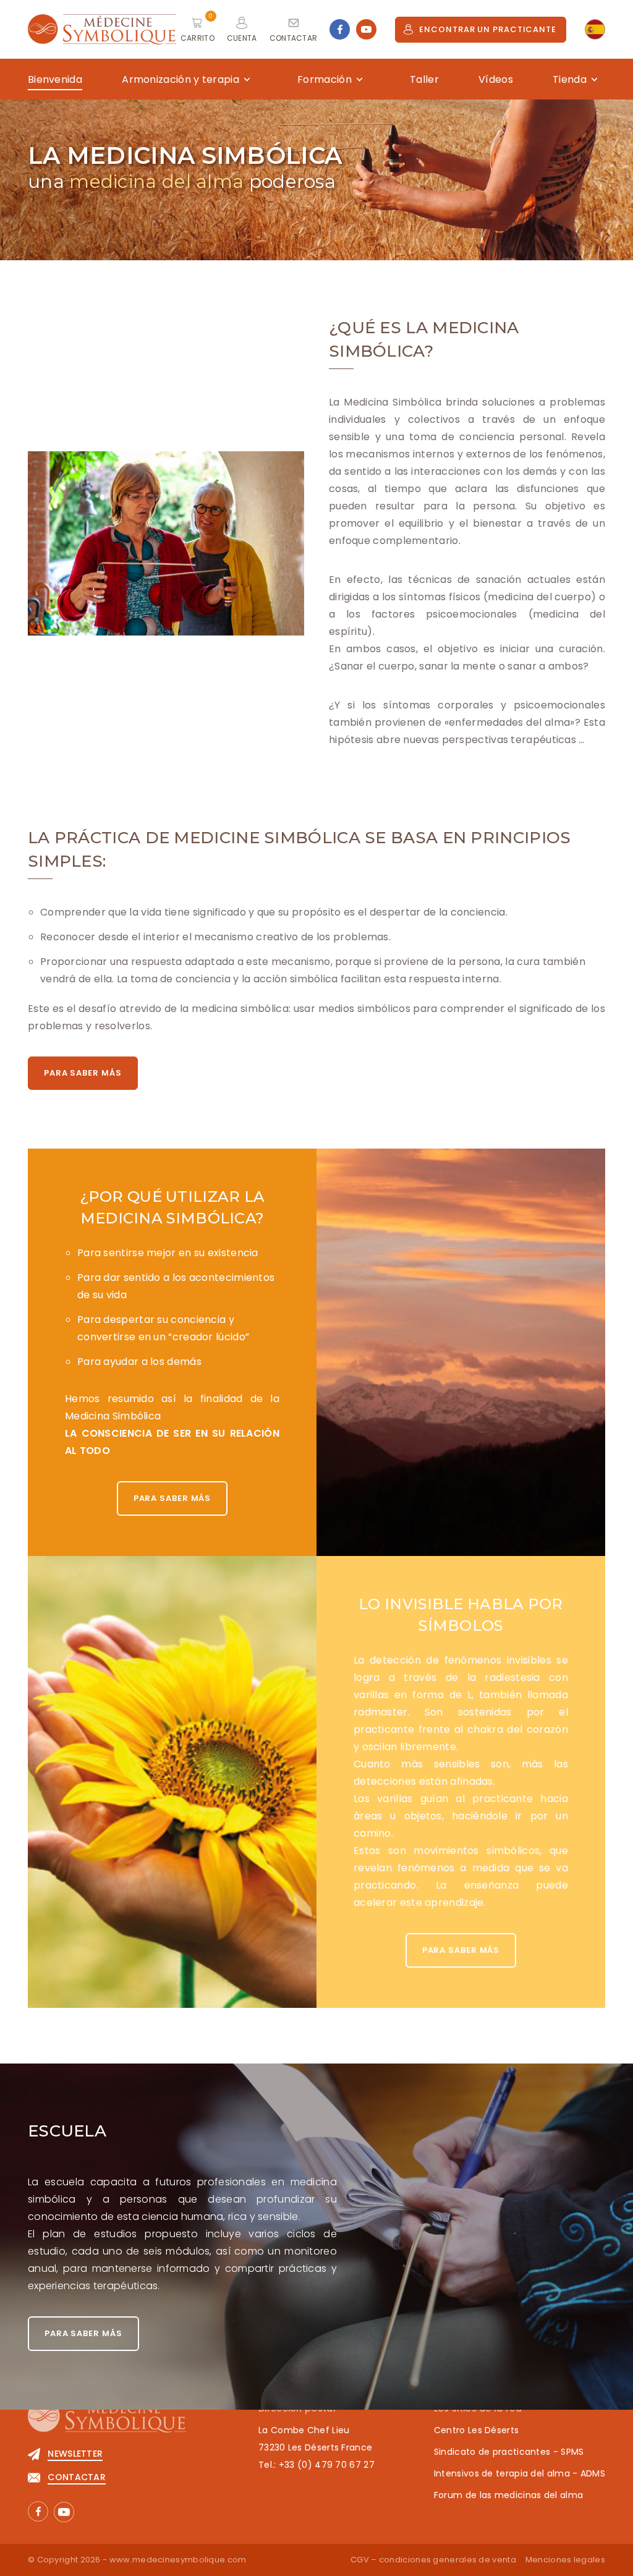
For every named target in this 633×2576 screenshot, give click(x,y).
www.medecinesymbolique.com (178, 2560)
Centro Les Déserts (476, 2430)
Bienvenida (55, 79)
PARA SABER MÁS (83, 1073)
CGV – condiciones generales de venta (433, 2560)
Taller (424, 79)
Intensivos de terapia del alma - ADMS (520, 2473)
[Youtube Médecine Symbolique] (366, 29)
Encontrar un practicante (488, 29)
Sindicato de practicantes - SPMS (509, 2452)
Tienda (570, 79)
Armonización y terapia (181, 79)
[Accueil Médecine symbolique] (102, 29)
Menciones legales (565, 2560)
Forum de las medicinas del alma (508, 2495)
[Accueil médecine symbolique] (107, 2422)
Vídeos (496, 79)
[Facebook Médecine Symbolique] (340, 29)
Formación (325, 79)
